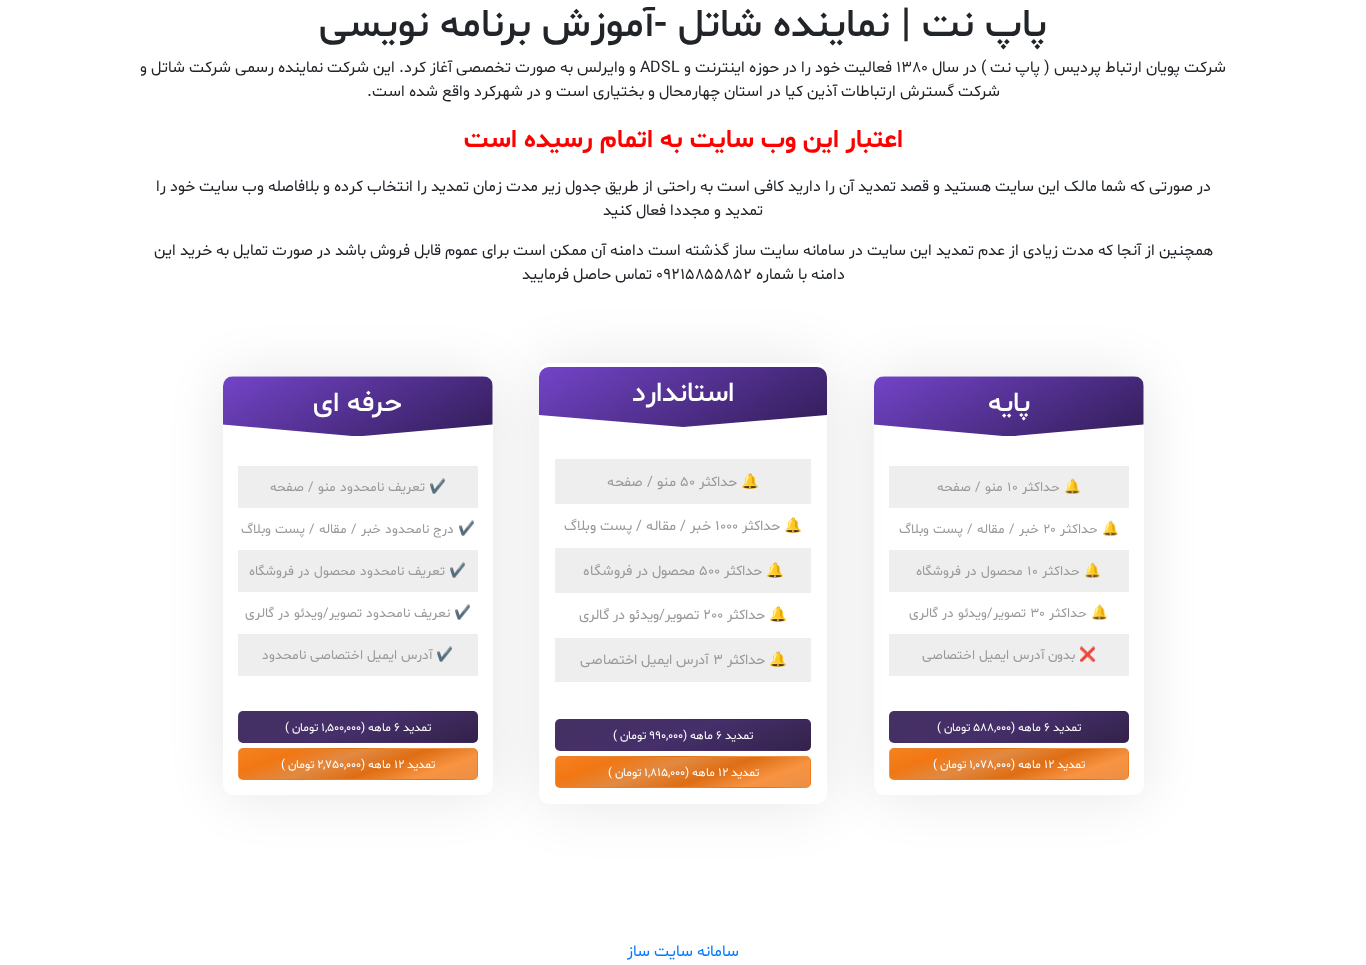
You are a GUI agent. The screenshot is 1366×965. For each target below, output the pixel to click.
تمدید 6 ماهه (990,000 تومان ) (683, 735)
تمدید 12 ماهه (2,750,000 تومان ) (358, 764)
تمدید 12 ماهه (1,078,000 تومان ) (1009, 764)
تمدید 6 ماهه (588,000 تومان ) (1009, 727)
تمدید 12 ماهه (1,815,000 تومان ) (683, 772)
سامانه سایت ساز (683, 951)
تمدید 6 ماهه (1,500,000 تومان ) (358, 727)
